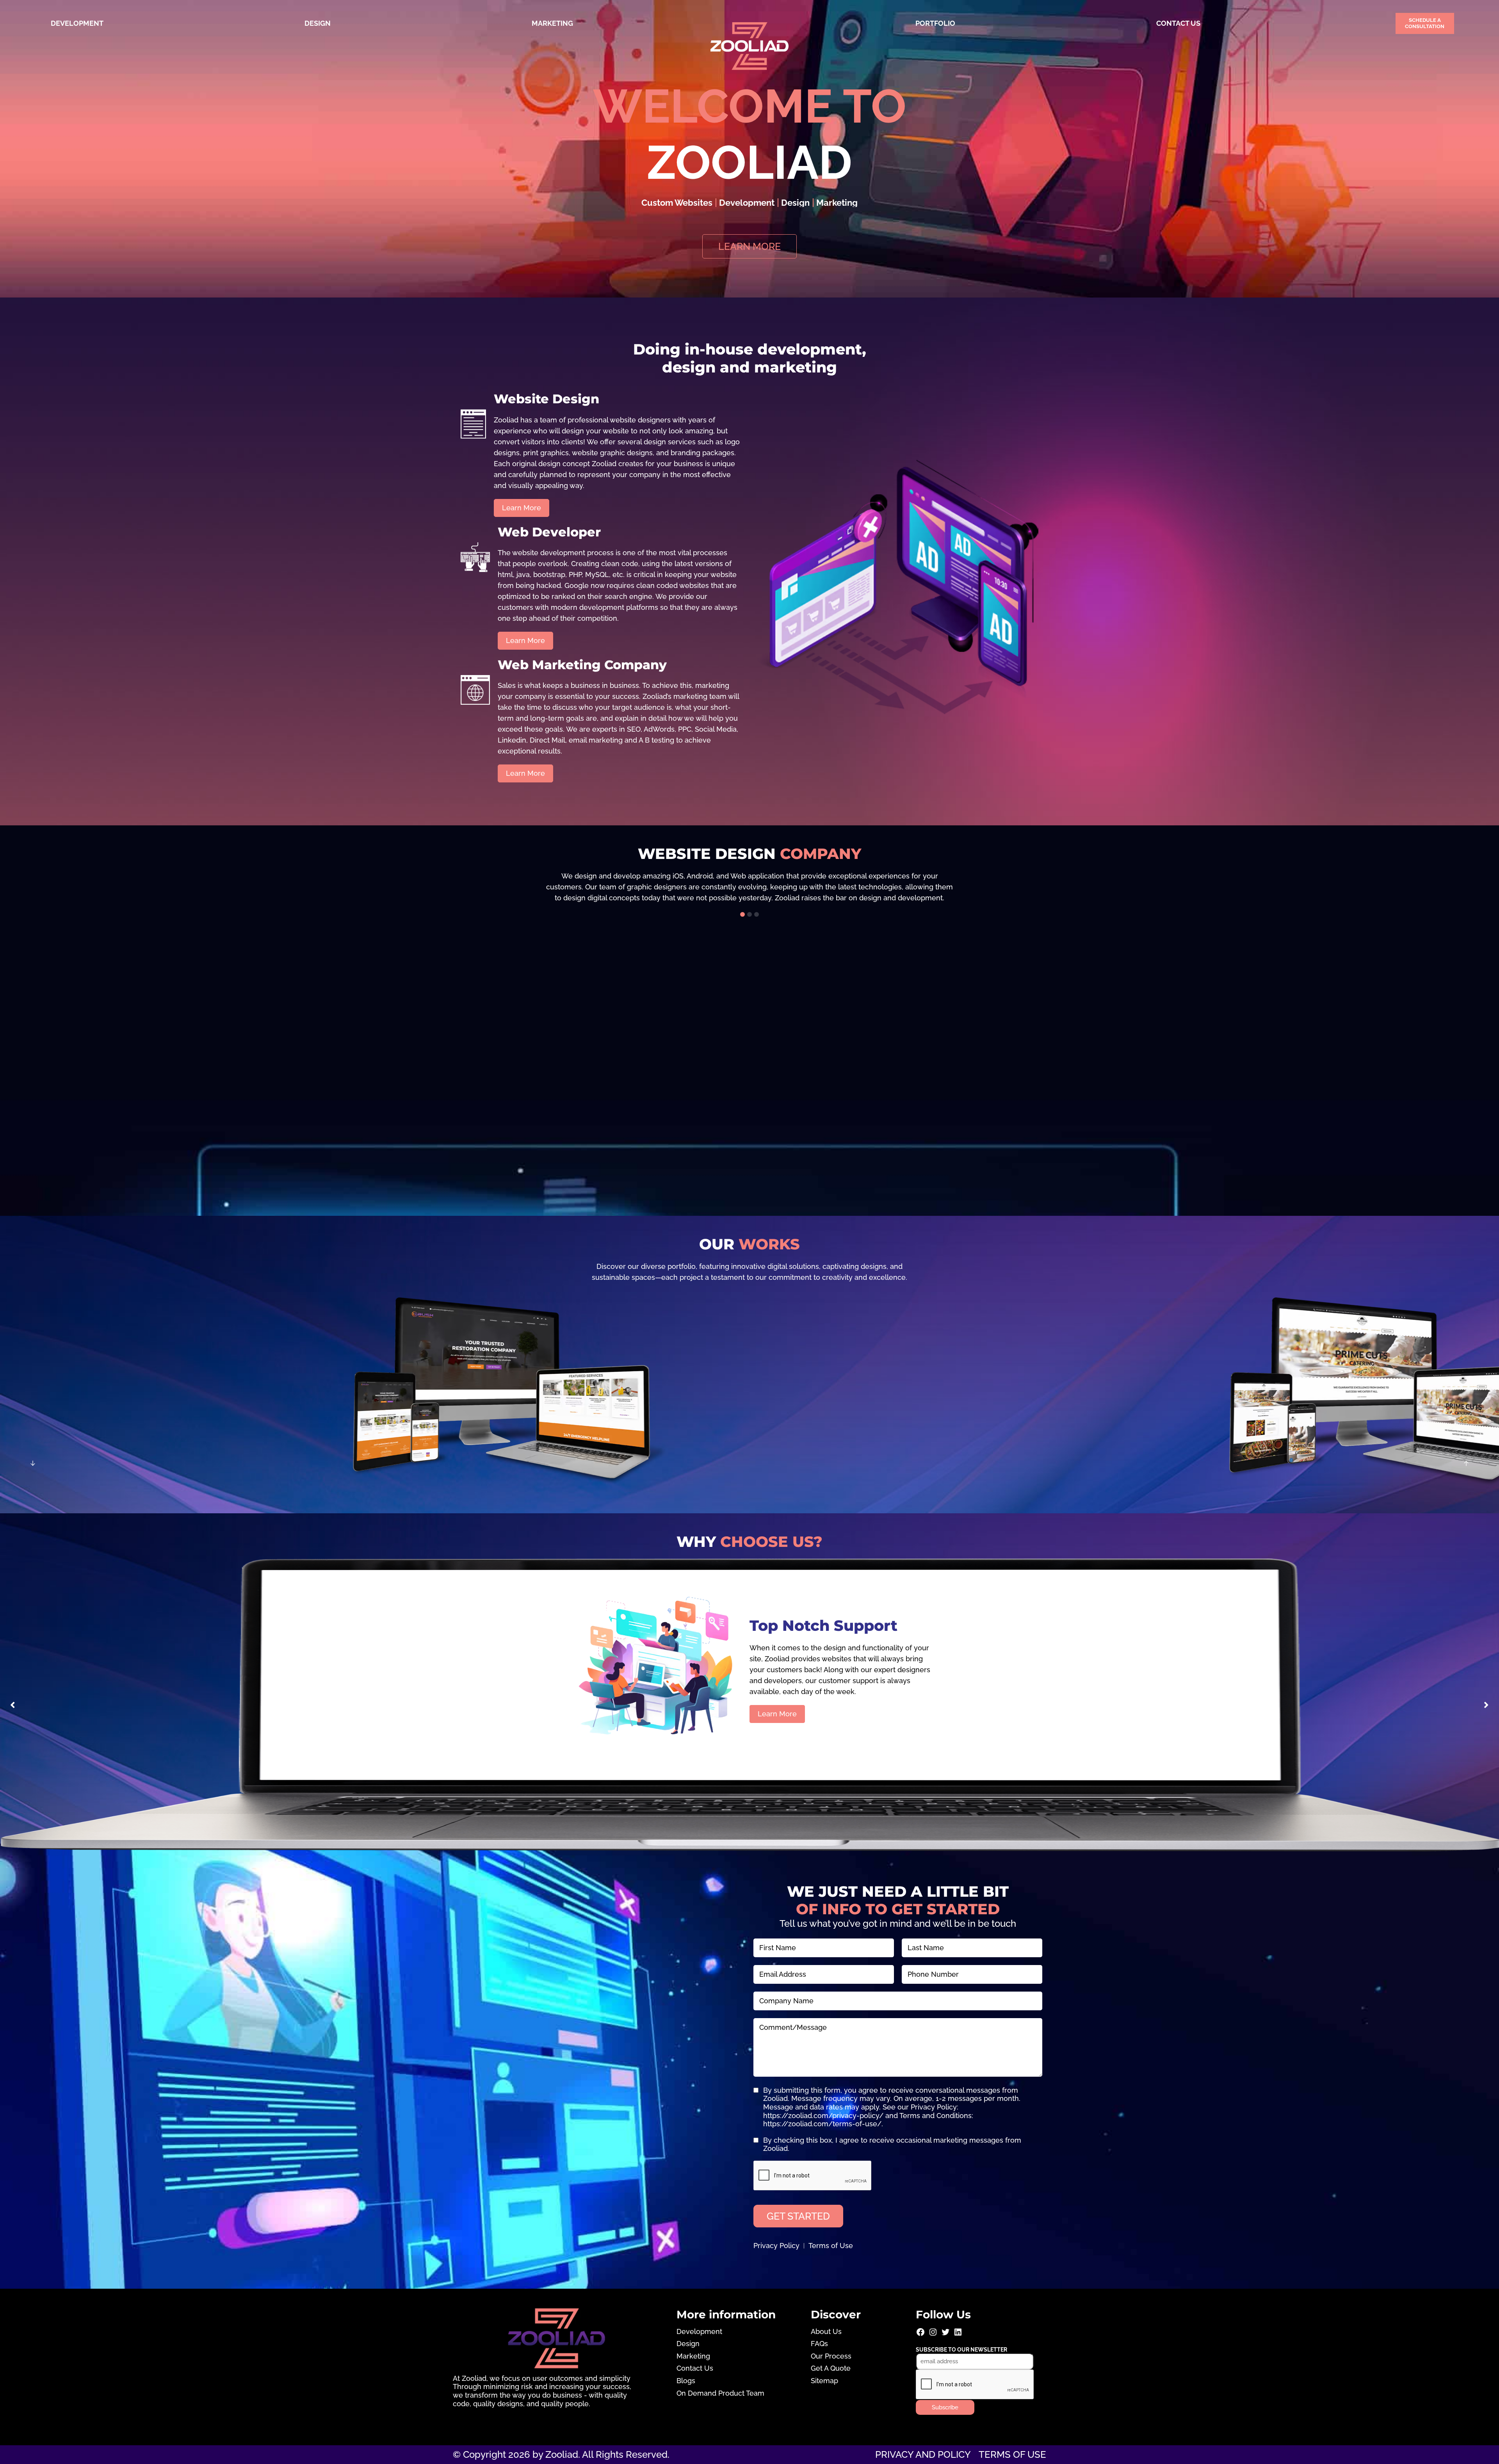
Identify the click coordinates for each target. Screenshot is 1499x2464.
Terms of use (1012, 2454)
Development (77, 23)
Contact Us (1178, 23)
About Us (826, 2331)
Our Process (831, 2356)
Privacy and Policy (923, 2454)
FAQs (819, 2344)
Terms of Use (831, 2246)
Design (318, 23)
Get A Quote (831, 2368)
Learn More (777, 1714)
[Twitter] (945, 2335)
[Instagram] (933, 2335)
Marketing (552, 23)
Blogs (686, 2381)
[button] (742, 914)
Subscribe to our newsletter (961, 2350)
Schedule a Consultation (1425, 23)
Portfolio (935, 23)
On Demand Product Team (720, 2393)
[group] (749, 887)
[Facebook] (920, 2335)
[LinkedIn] (958, 2335)
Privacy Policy (776, 2246)
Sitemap (824, 2381)
